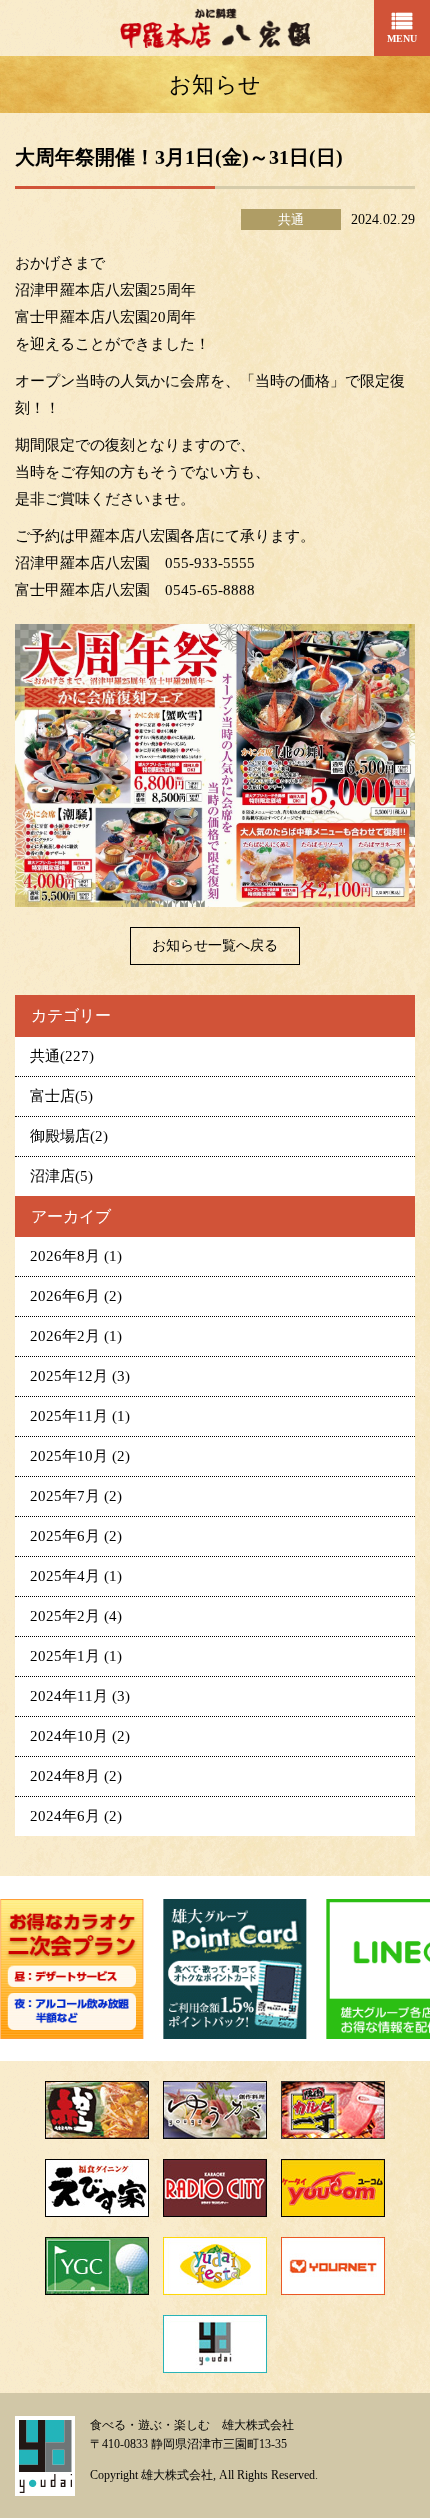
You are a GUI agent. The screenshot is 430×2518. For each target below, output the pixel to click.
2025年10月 (80, 1456)
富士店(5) (61, 1096)
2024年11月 (80, 1696)
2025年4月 (76, 1576)
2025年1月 (76, 1656)
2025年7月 (76, 1496)
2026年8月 (76, 1256)
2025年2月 (76, 1616)
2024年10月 (80, 1736)
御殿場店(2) (69, 1136)
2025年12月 (80, 1376)
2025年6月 (76, 1536)
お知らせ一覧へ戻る (215, 945)
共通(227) (62, 1056)
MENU (402, 38)
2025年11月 (80, 1416)
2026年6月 (76, 1296)
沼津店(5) (61, 1176)
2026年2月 (76, 1336)
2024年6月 (76, 1816)
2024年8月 (76, 1776)
